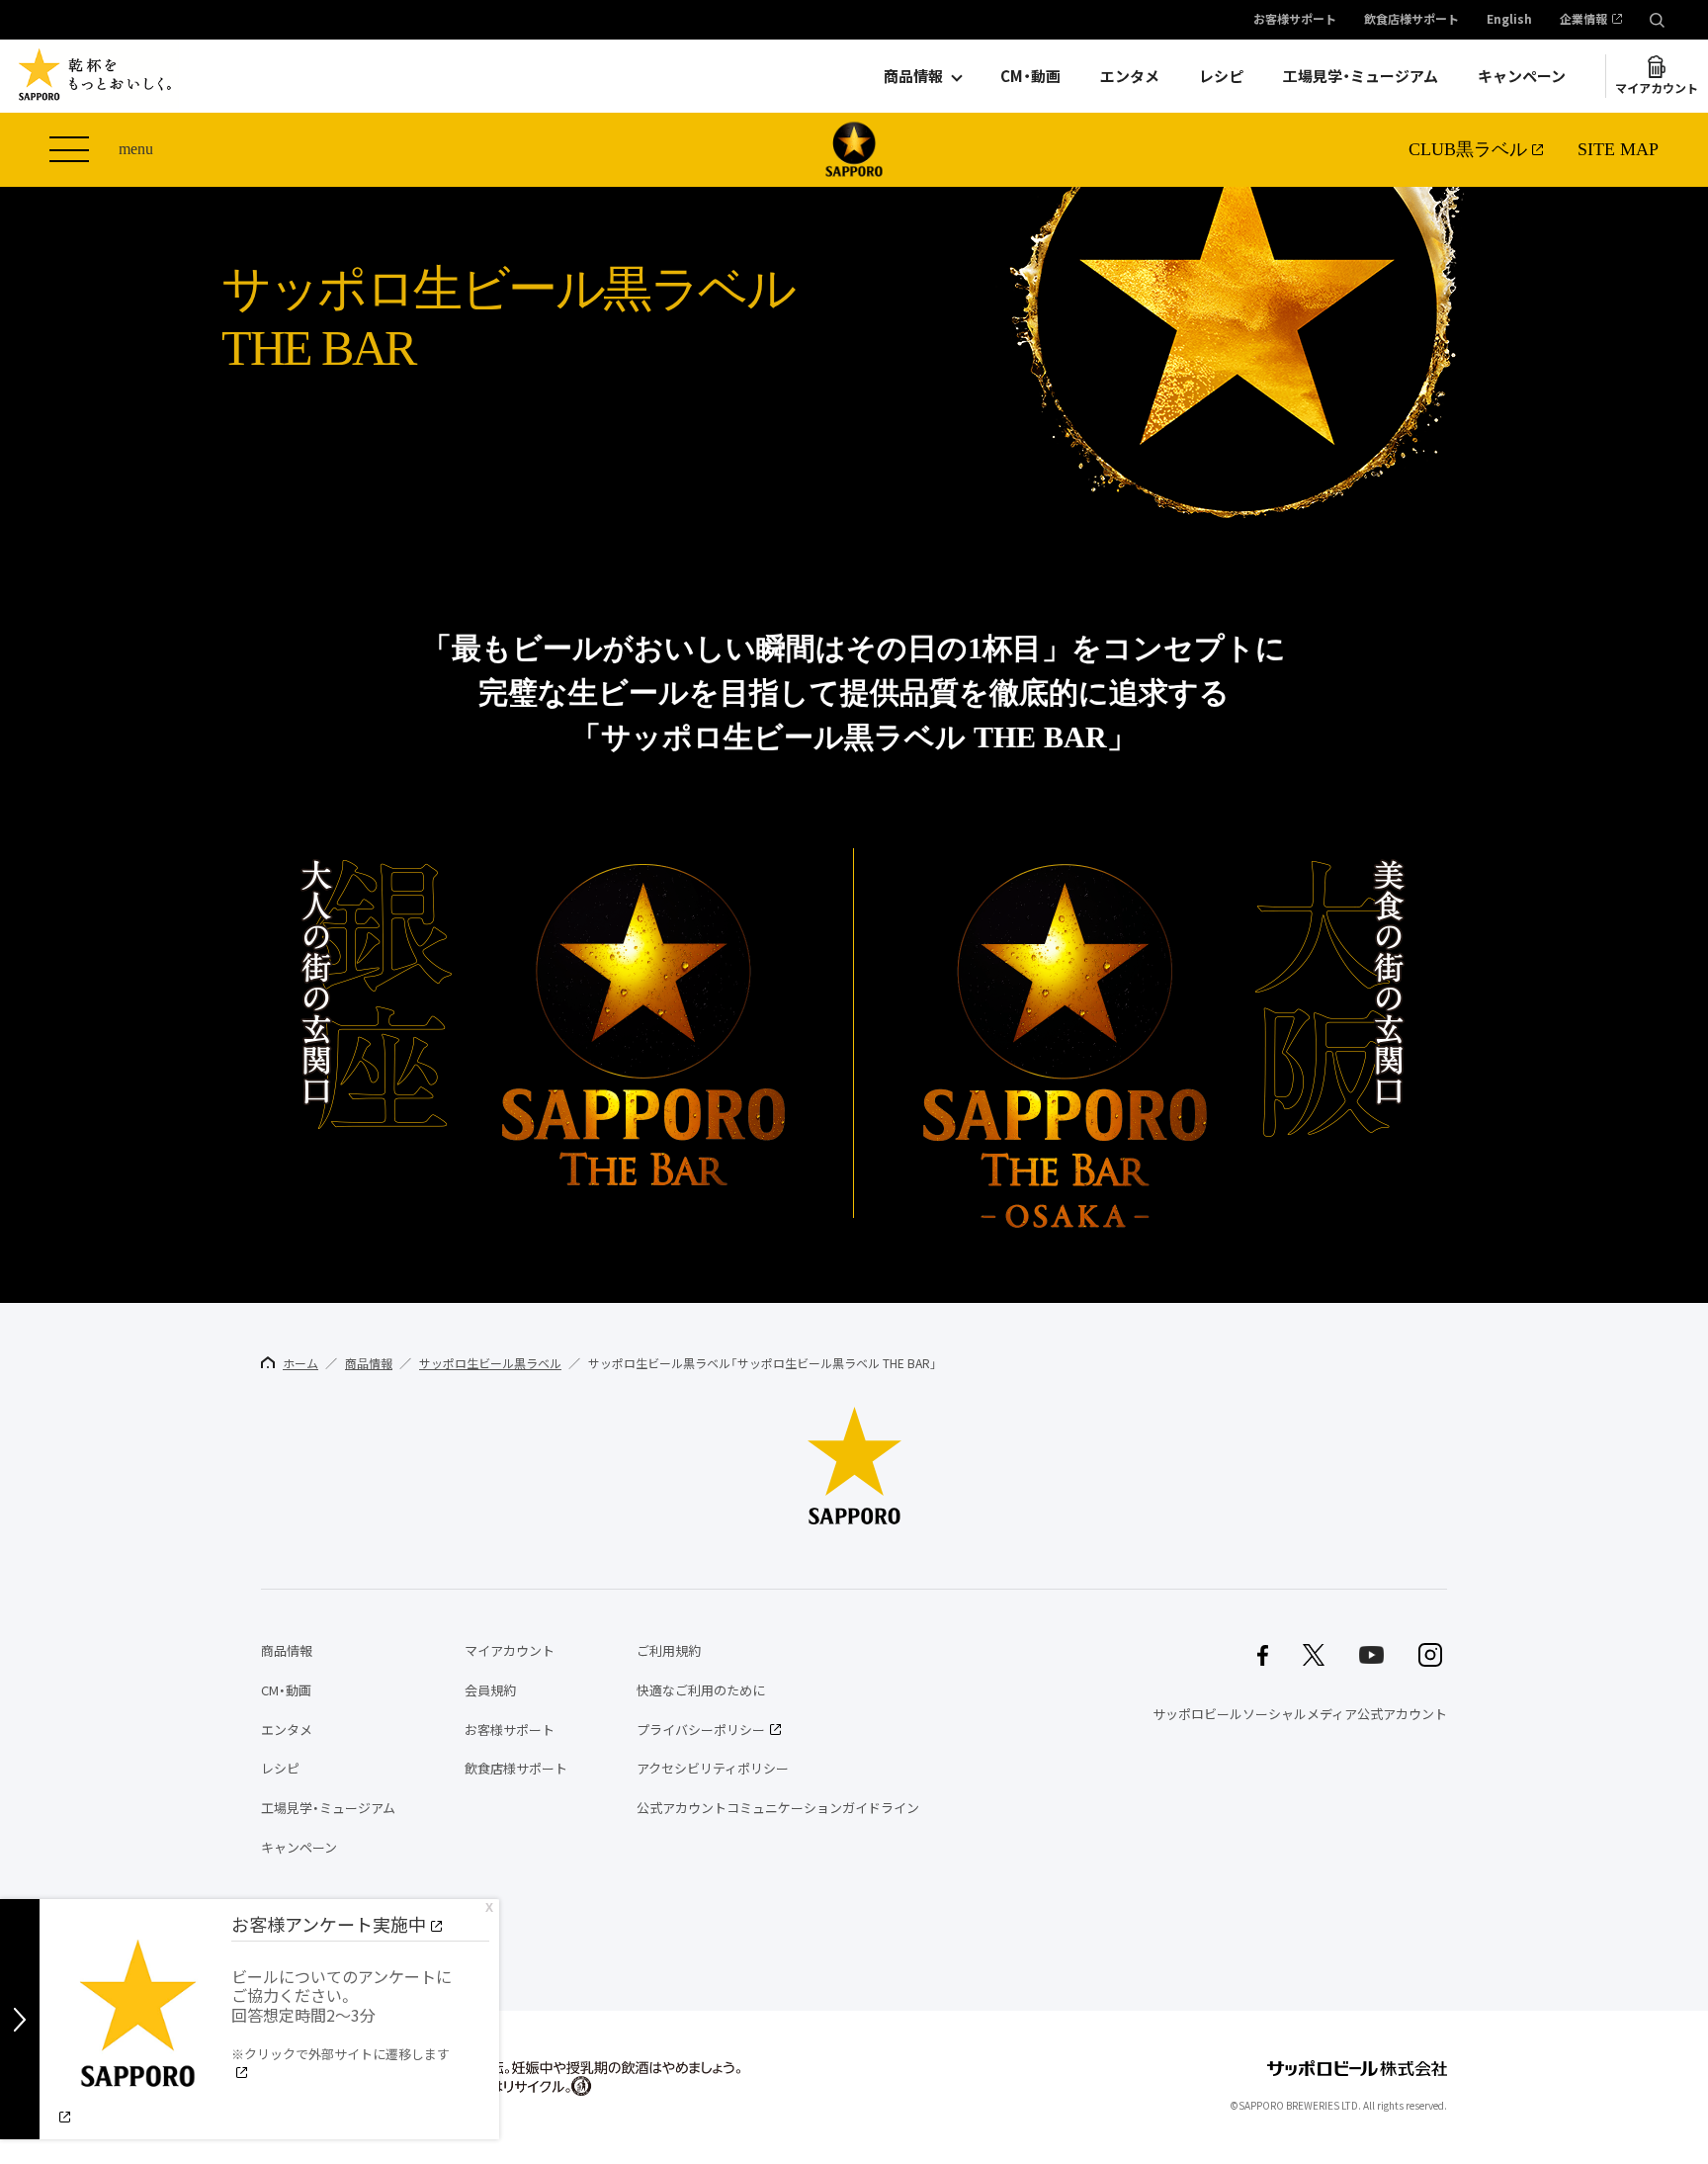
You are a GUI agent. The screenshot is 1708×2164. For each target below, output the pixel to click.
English (1509, 20)
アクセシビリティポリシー (713, 1768)
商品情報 (913, 76)
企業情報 (1583, 20)
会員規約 (490, 1690)
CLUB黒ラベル (1468, 149)
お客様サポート (1295, 20)
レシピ (1221, 76)
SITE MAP (1618, 149)
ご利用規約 (669, 1650)
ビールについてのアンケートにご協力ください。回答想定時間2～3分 (342, 2014)
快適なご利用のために (701, 1690)
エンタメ (1130, 76)
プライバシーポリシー (701, 1730)
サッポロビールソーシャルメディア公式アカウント (1300, 1714)
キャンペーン (1522, 76)
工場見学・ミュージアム (1361, 76)
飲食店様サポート (1411, 20)
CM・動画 (1030, 76)
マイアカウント (1657, 88)
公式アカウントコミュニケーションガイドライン (778, 1808)
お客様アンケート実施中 (329, 1924)
